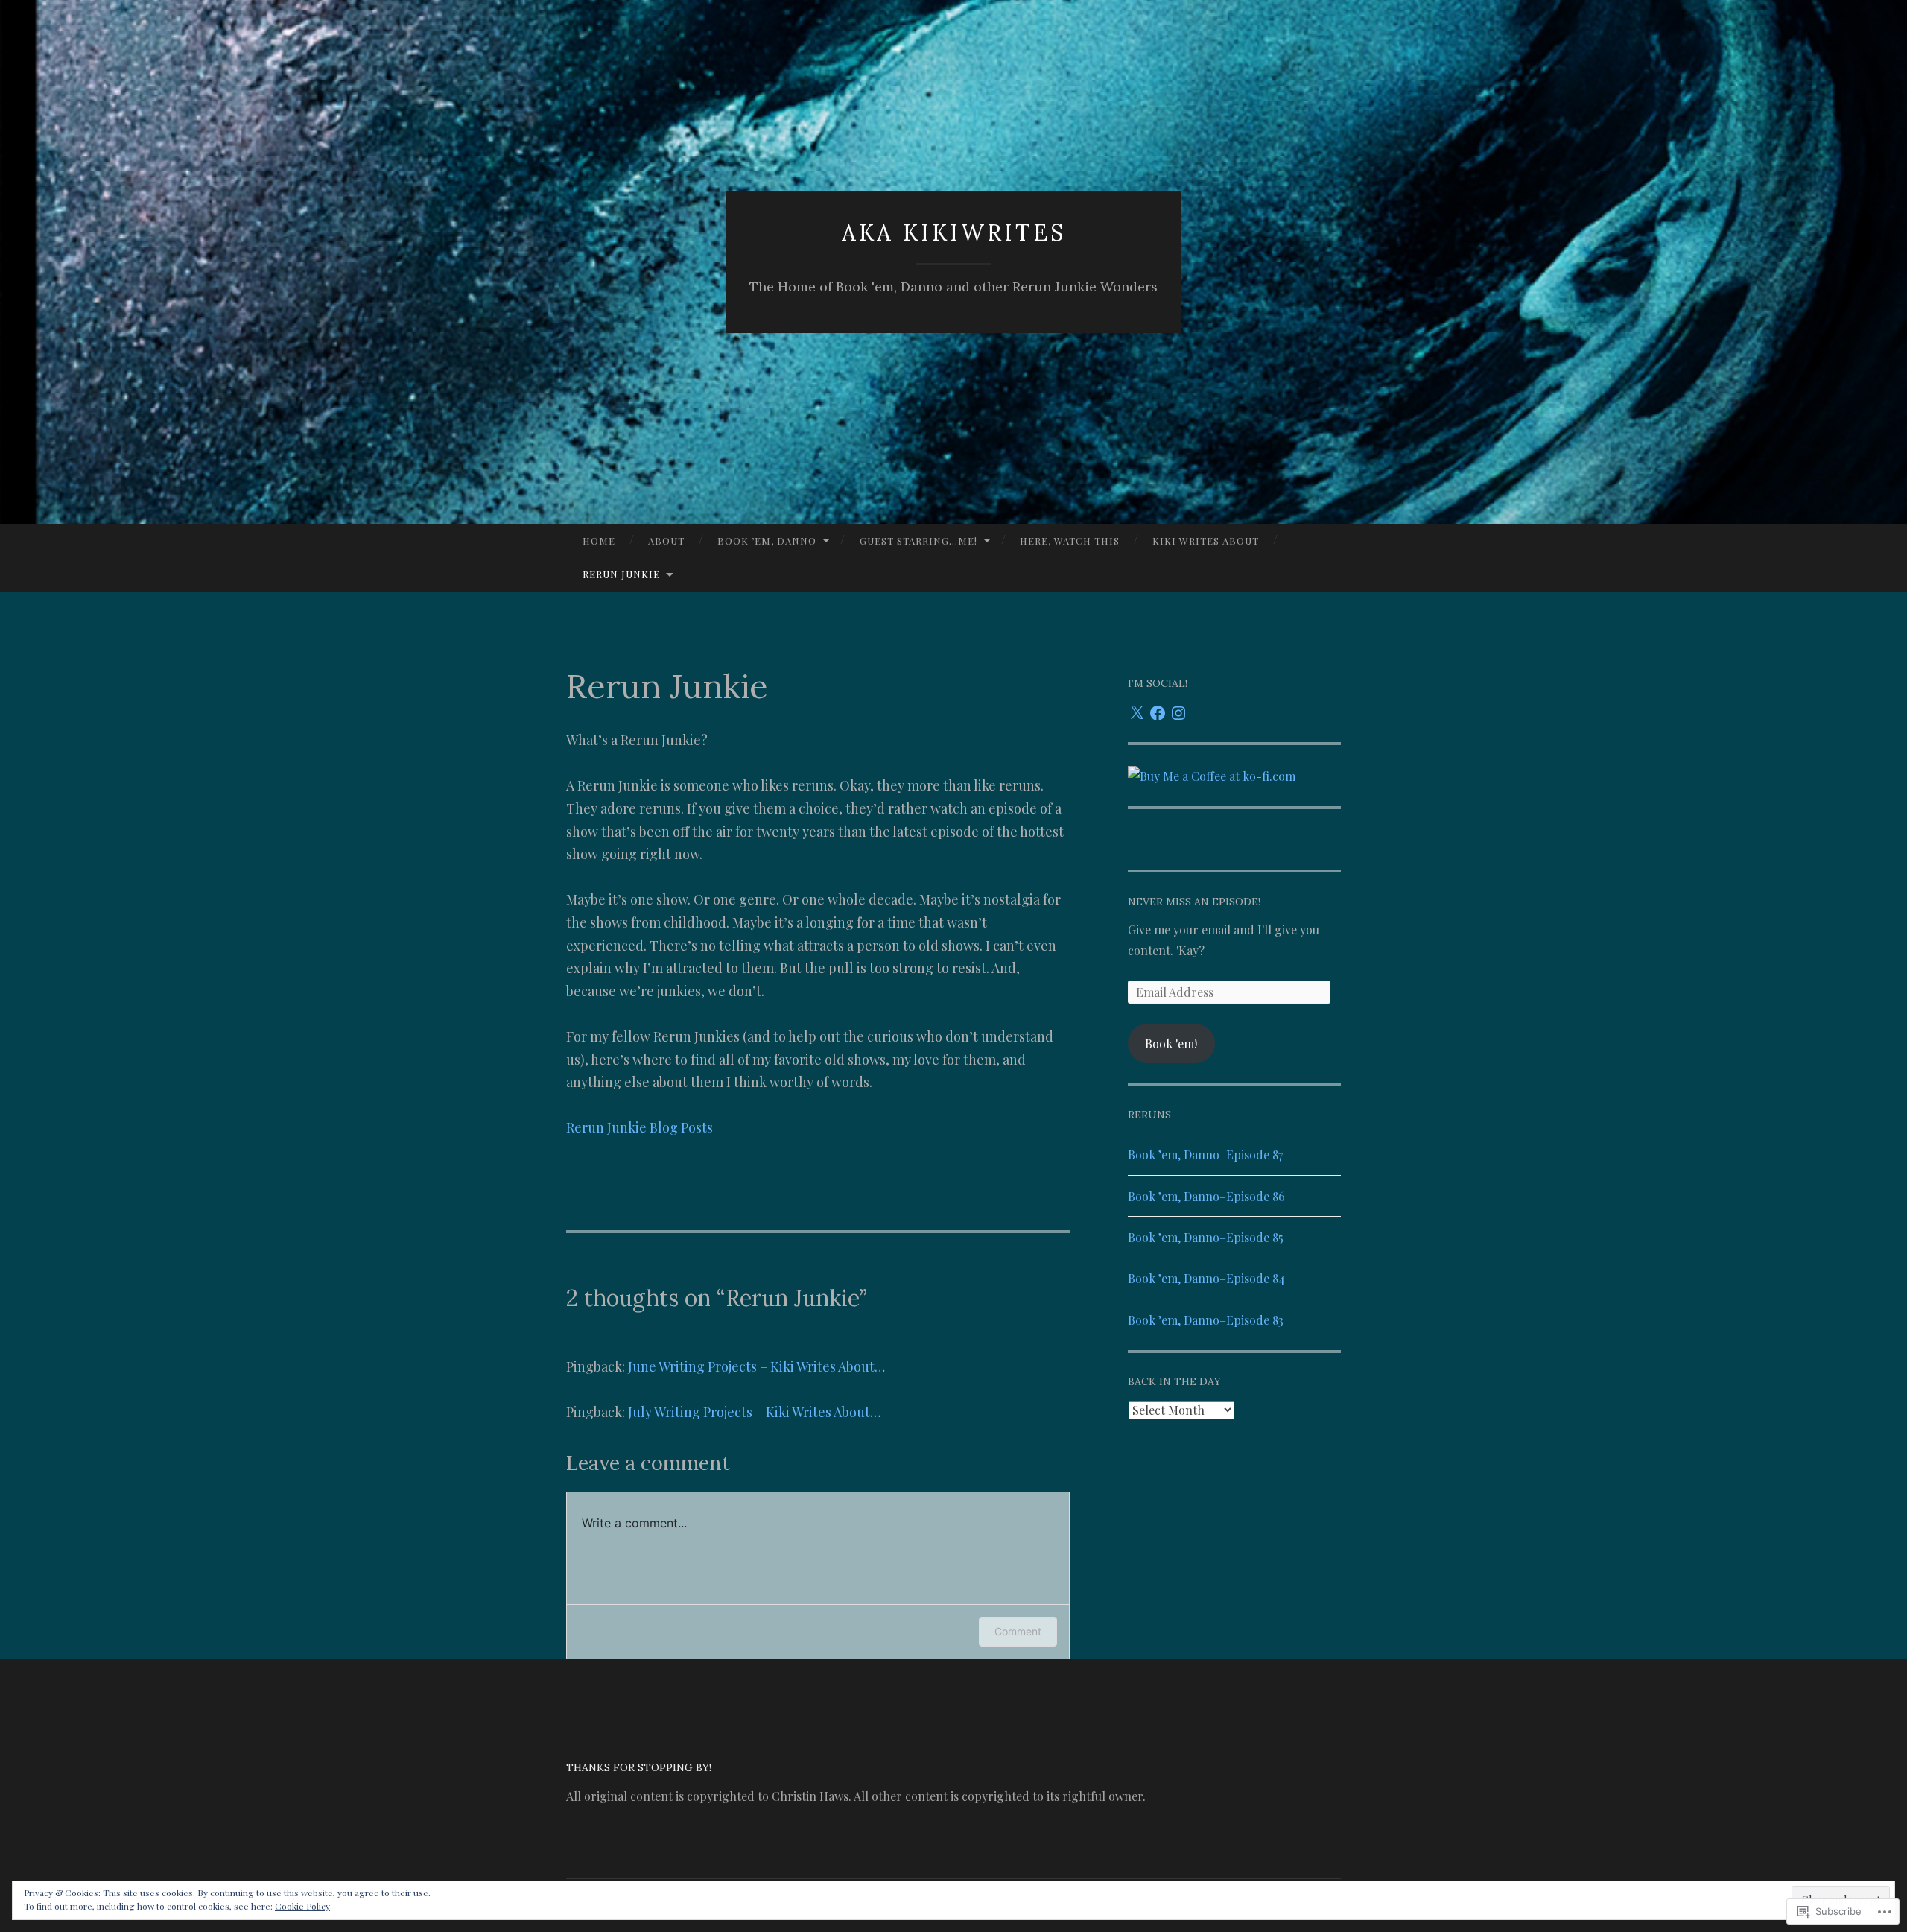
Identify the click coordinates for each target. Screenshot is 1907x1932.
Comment (1018, 1631)
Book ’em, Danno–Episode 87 (1205, 1155)
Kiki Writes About (1206, 541)
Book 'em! (1171, 1043)
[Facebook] (1158, 713)
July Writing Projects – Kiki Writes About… (754, 1412)
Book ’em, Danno (767, 541)
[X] (1137, 713)
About (666, 541)
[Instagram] (1178, 713)
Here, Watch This (1070, 541)
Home (599, 541)
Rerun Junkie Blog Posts (640, 1127)
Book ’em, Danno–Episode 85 (1206, 1237)
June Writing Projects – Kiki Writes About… (756, 1366)
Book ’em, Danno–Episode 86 (1206, 1196)
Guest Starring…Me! (918, 541)
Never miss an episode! (1194, 902)
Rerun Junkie (621, 574)
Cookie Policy (302, 1906)
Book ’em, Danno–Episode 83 (1206, 1320)
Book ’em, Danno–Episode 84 (1206, 1278)
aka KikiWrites (954, 232)
